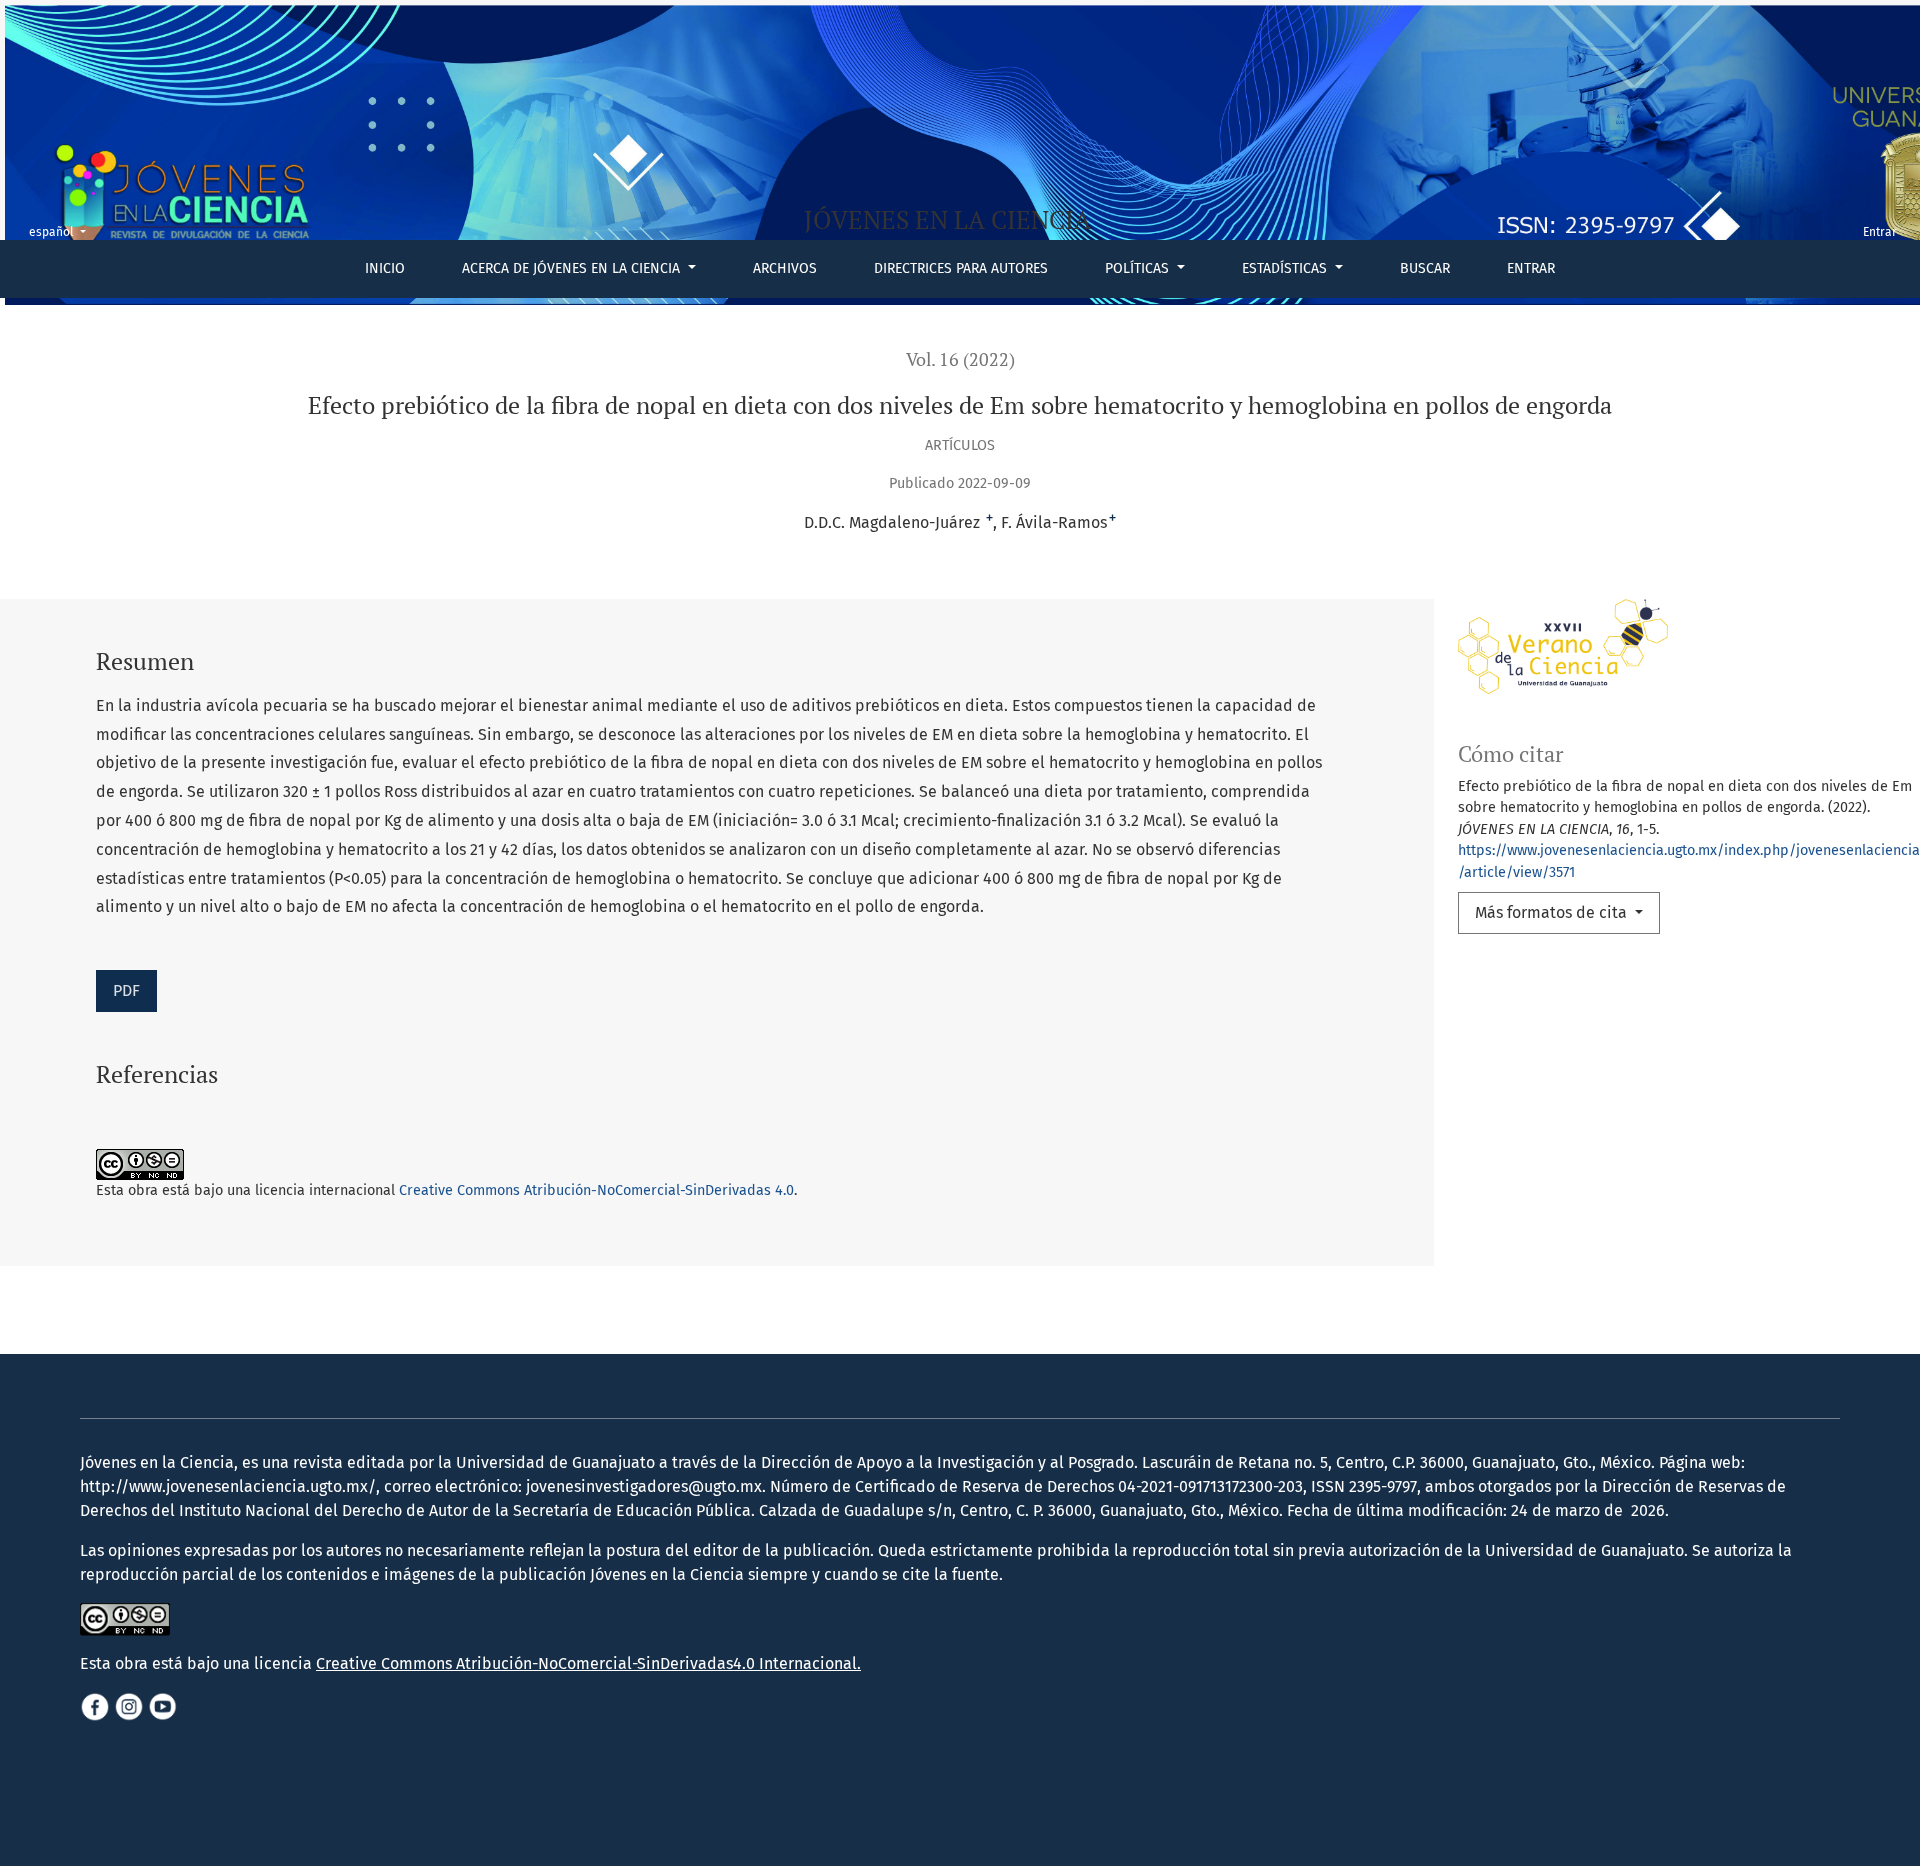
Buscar (1425, 268)
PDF (126, 990)
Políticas (1139, 268)
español (63, 231)
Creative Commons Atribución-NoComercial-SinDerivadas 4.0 (596, 1190)
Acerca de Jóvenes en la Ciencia (573, 268)
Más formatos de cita (1553, 912)
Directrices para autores (961, 268)
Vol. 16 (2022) (960, 359)
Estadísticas (1286, 268)
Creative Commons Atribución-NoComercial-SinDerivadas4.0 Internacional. (588, 1663)
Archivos (785, 268)
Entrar (1531, 268)
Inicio (385, 268)
